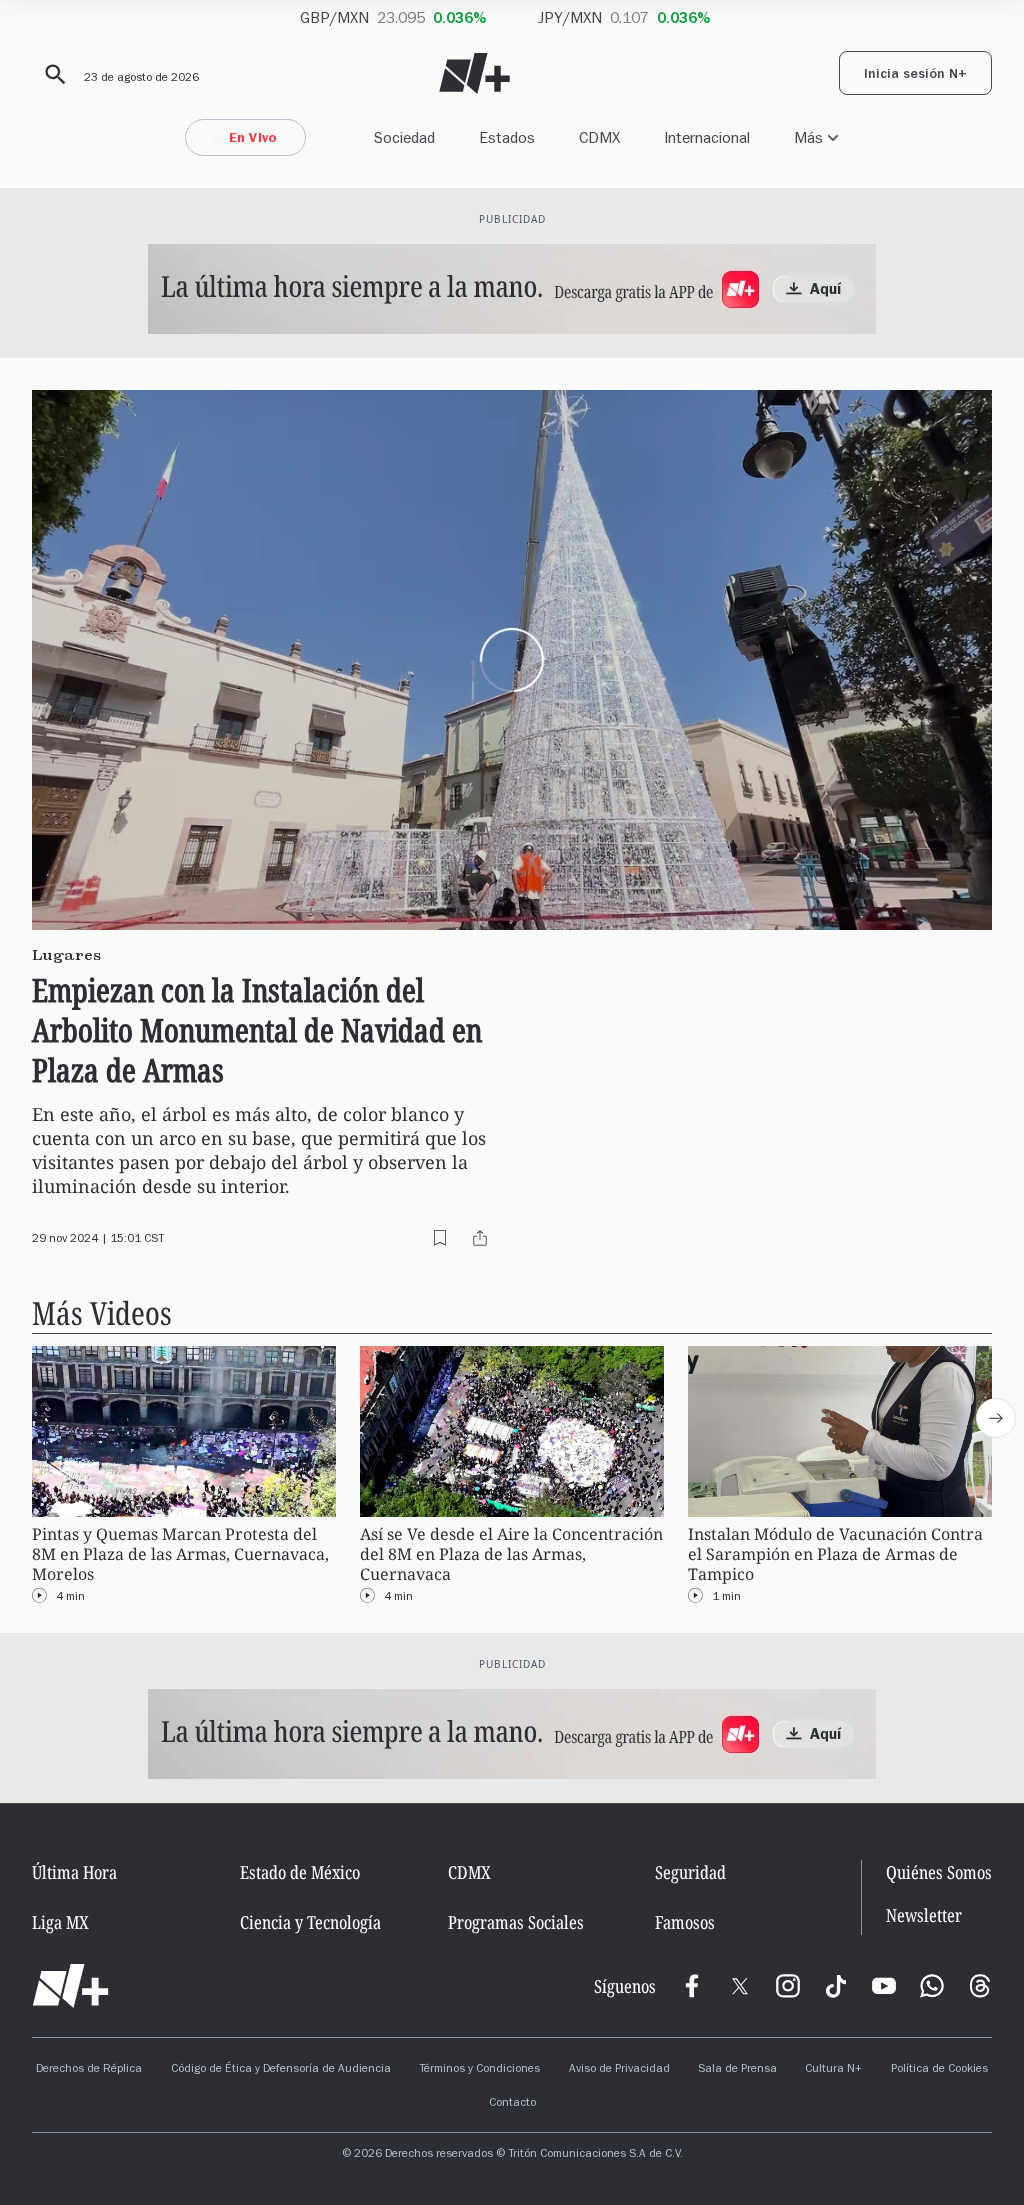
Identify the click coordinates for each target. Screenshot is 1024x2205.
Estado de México (300, 1872)
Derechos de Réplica (89, 2070)
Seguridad (690, 1872)
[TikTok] (836, 1986)
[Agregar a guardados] (440, 1238)
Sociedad (404, 137)
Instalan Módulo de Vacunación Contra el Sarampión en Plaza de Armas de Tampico (835, 1554)
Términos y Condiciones (479, 2070)
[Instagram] (788, 1986)
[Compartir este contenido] (480, 1238)
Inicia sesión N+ (915, 76)
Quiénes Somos (939, 1872)
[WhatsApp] (932, 1986)
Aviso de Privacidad (619, 2070)
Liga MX (60, 1922)
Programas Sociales (516, 1922)
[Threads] (980, 1986)
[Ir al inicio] (70, 1986)
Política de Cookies (939, 2070)
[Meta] (692, 1986)
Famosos (685, 1922)
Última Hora (74, 1872)
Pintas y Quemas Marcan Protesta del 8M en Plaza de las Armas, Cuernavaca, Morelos (180, 1554)
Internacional (707, 137)
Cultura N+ (833, 2070)
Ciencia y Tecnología (310, 1922)
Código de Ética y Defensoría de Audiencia (281, 2070)
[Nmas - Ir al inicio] (474, 73)
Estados (507, 137)
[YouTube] (884, 1986)
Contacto (512, 2104)
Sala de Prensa (737, 2070)
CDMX (599, 137)
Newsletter (924, 1915)
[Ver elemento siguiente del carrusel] (996, 1418)
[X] (740, 1986)
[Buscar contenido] (52, 75)
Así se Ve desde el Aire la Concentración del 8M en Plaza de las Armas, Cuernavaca (511, 1554)
